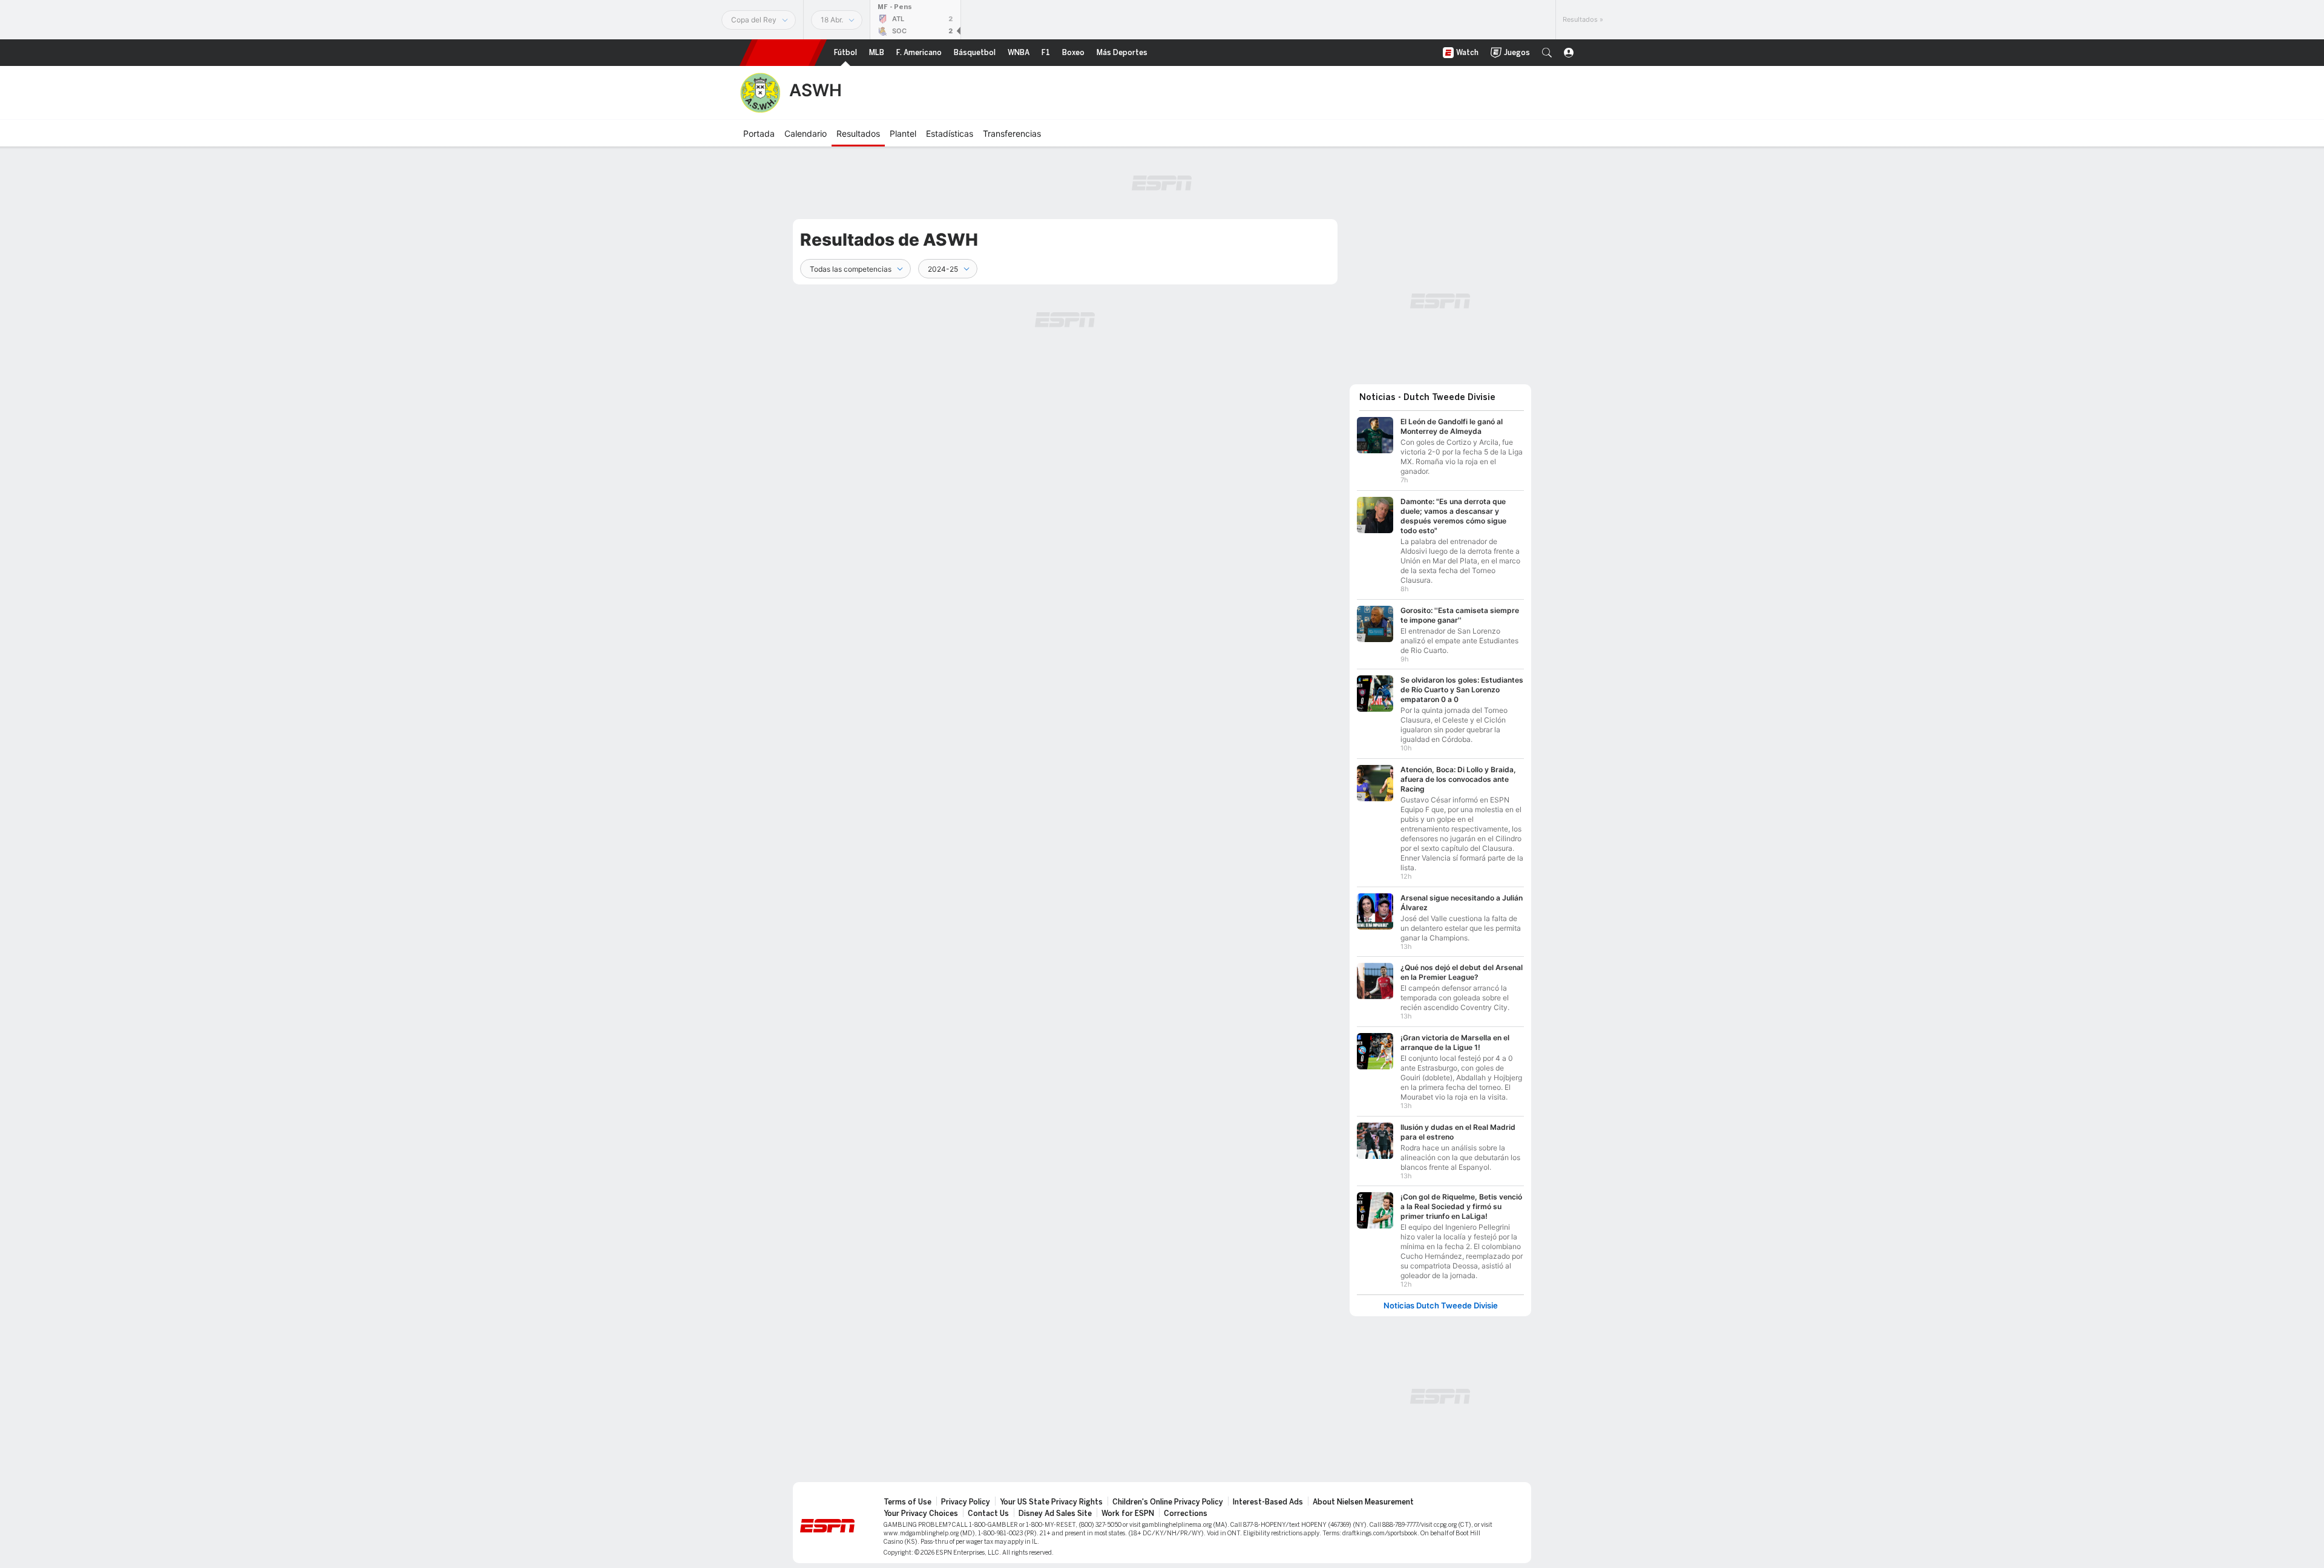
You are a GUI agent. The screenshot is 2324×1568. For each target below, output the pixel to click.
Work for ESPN (1128, 1514)
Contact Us (988, 1514)
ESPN (783, 53)
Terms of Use (908, 1502)
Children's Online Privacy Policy (1168, 1502)
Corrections (1186, 1514)
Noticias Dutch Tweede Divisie (1441, 1306)
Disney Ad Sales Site (1055, 1514)
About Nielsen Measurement (1363, 1502)
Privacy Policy (966, 1502)
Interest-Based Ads (1268, 1502)
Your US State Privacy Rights (1051, 1502)
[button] (1547, 53)
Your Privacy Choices (921, 1514)
